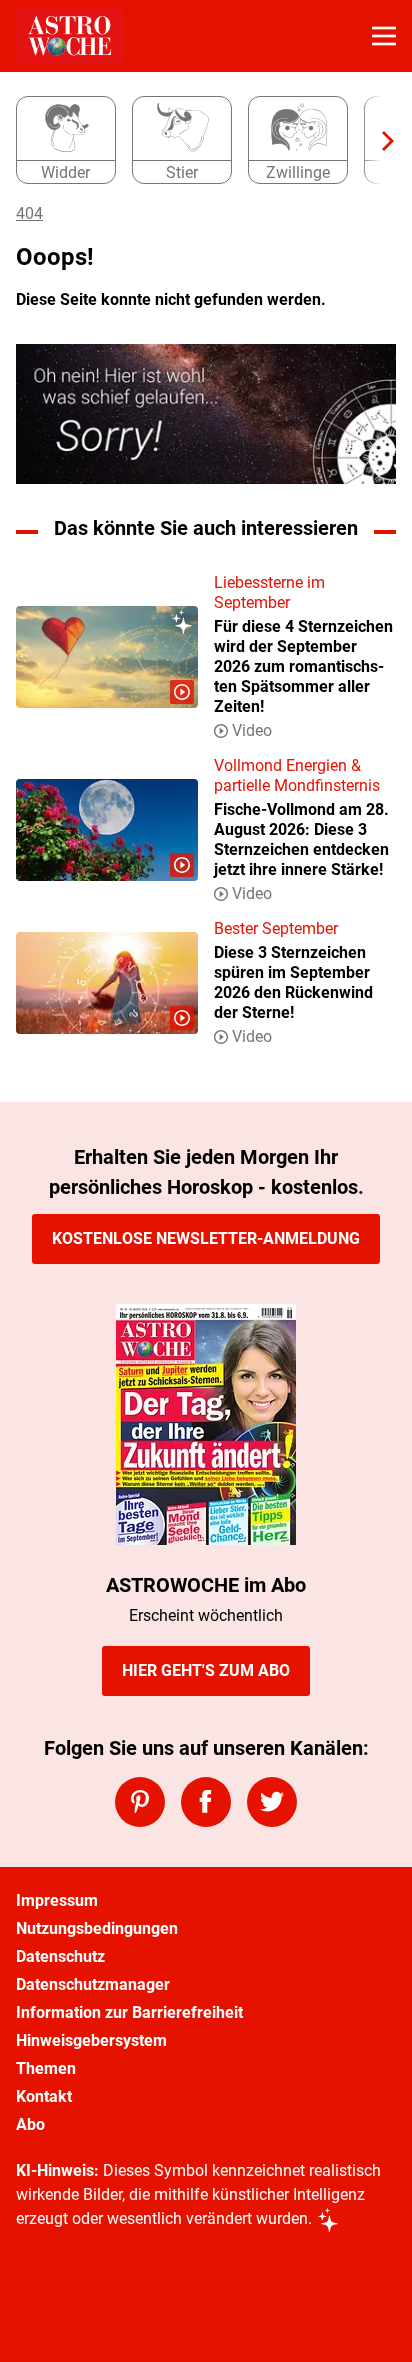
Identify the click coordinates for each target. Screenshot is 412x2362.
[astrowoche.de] (69, 36)
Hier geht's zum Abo (206, 1670)
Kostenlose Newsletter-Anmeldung (206, 1238)
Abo (30, 2124)
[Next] (378, 141)
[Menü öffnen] (384, 36)
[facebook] (206, 1802)
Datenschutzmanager (93, 1984)
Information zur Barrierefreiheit (129, 2012)
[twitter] (272, 1802)
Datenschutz (60, 1956)
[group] (198, 141)
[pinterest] (140, 1802)
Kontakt (44, 2096)
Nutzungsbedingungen (97, 1928)
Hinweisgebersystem (91, 2040)
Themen (46, 2068)
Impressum (57, 1900)
